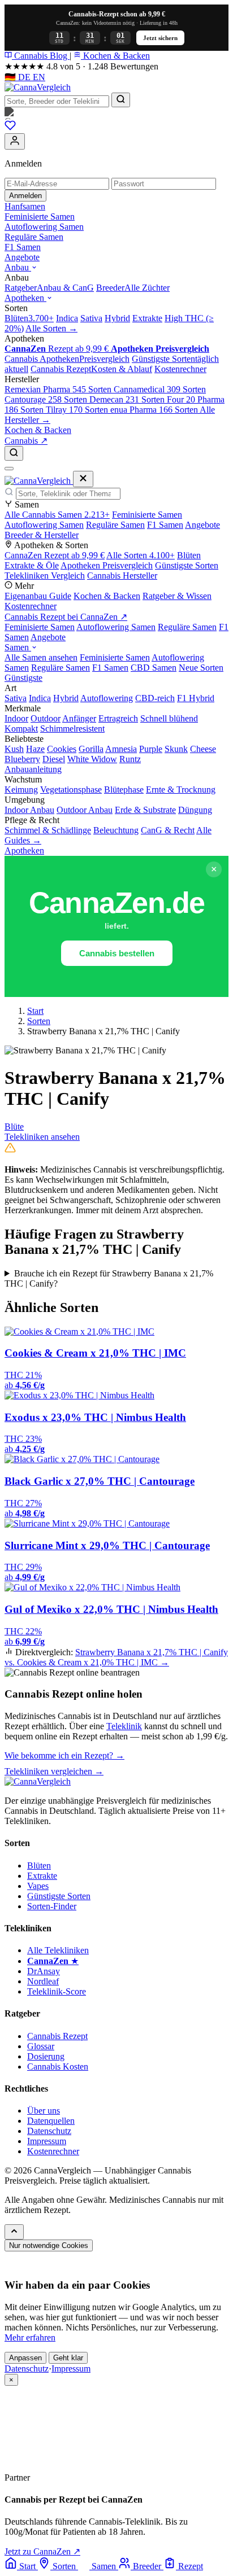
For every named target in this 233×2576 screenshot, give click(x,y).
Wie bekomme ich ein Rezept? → (64, 1755)
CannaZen (55, 555)
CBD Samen (154, 668)
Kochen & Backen (115, 56)
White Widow (92, 759)
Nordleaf (43, 1981)
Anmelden (25, 196)
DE (19, 77)
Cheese (203, 749)
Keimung (21, 790)
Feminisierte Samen (40, 217)
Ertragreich (118, 718)
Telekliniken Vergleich (45, 576)
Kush (14, 749)
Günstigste (23, 678)
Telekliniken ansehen (42, 1137)
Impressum (47, 2141)
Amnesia (121, 749)
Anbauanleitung (33, 769)
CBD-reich (155, 698)
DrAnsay (44, 1971)
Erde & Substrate (145, 810)
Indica (40, 698)
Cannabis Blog (41, 56)
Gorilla (91, 749)
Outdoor (46, 718)
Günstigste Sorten (187, 565)
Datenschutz (49, 2131)
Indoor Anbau (29, 810)
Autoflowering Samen (44, 227)
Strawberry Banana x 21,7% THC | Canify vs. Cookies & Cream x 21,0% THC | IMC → (116, 1657)
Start (35, 1011)
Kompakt (21, 729)
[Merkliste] (10, 128)
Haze (35, 749)
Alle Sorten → (51, 328)
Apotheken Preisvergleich (107, 565)
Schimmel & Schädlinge (48, 830)
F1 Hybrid (196, 698)
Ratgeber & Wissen (177, 596)
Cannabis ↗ (26, 441)
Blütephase (124, 790)
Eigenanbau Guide (38, 596)
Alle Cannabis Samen (57, 515)
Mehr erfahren (30, 2337)
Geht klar (68, 2358)
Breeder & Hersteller (42, 535)
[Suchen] (121, 100)
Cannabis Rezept (57, 2036)
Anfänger (79, 718)
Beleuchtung (116, 830)
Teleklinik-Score (57, 1991)
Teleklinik (124, 1726)
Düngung (195, 810)
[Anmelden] (15, 141)
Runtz (130, 759)
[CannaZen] (116, 113)
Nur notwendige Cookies (49, 2245)
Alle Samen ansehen (41, 657)
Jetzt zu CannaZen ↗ (42, 2551)
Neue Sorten (201, 668)
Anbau (18, 267)
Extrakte (42, 1876)
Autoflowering (107, 698)
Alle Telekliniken (58, 1950)
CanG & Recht (168, 830)
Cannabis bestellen (117, 953)
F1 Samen (23, 247)
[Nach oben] (14, 2232)
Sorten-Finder (52, 1906)
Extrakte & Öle (32, 565)
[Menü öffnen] (9, 469)
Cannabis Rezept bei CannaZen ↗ (66, 617)
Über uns (44, 2111)
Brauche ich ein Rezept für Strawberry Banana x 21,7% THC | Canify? (109, 1278)
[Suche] (14, 453)
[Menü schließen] (83, 479)
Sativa (16, 698)
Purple (151, 749)
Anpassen (25, 2358)
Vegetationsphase (71, 790)
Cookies (62, 749)
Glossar (41, 2046)
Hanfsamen (25, 206)
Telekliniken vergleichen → (54, 1771)
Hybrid (66, 698)
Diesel (54, 759)
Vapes (38, 1886)
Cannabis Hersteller (122, 576)
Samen (18, 647)
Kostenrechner (31, 606)
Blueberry (22, 759)
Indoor (16, 718)
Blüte (14, 1127)
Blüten (189, 555)
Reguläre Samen (34, 237)
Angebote (22, 257)
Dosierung (46, 2056)
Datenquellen (51, 2121)
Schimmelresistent (72, 729)
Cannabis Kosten (58, 2067)
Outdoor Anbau (85, 810)
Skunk (176, 749)
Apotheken (25, 298)
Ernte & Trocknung (181, 790)
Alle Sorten (141, 555)
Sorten (39, 1021)
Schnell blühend (169, 718)
